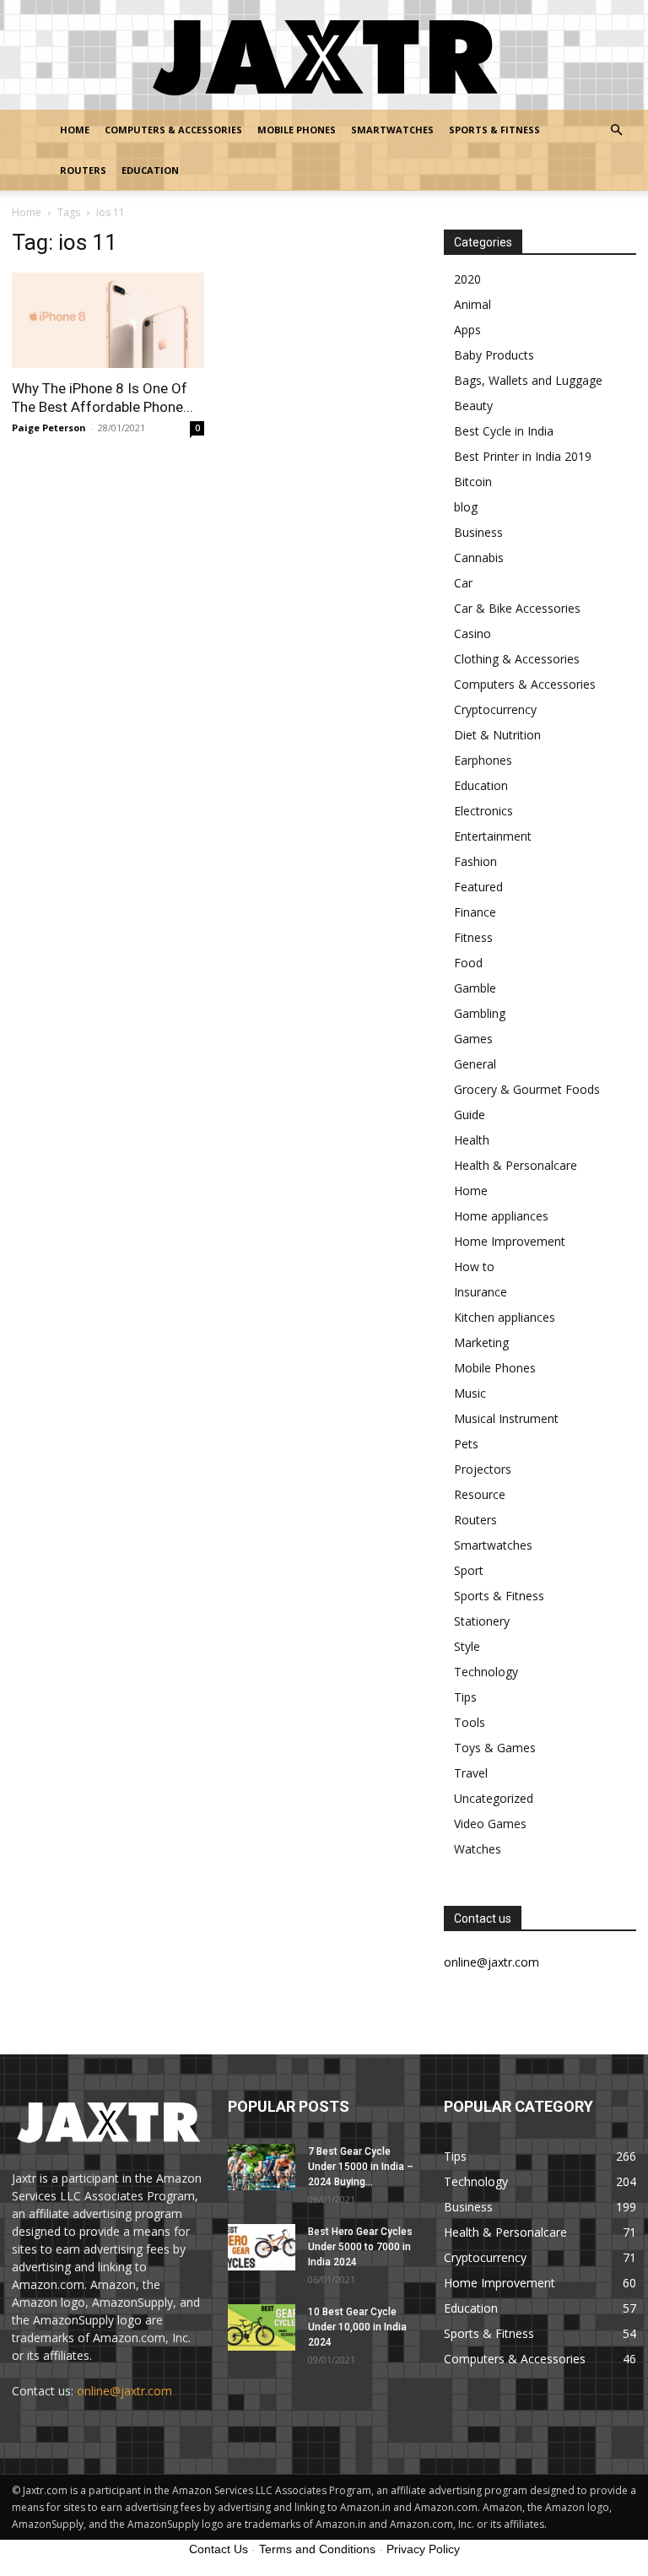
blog (466, 507)
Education (150, 170)
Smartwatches (392, 130)
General (475, 1064)
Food (468, 963)
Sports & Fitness (494, 130)
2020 (467, 279)
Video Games (490, 1824)
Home (75, 130)
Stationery (482, 1621)
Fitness (473, 937)
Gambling (480, 1013)
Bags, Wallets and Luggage (528, 380)
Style (467, 1646)
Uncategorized (494, 1798)
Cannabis (479, 557)
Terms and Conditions (317, 2549)
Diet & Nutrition (497, 735)
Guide (470, 1115)
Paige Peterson (49, 428)
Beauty (473, 406)
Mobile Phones (297, 130)
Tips (465, 1697)
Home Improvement (510, 1241)
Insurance (481, 1292)
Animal (472, 304)
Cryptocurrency (495, 709)
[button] (616, 130)
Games (473, 1039)
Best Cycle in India (504, 431)
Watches (478, 1849)
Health (472, 1140)
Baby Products (494, 355)
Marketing (481, 1342)
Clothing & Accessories (517, 659)
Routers (83, 170)
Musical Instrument (506, 1418)
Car (463, 583)
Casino (472, 633)
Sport (469, 1570)
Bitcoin (473, 482)
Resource (480, 1494)
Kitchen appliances (505, 1317)
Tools (470, 1722)
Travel (471, 1773)
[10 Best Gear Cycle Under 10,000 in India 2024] (262, 2327)
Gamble (475, 988)
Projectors (483, 1469)
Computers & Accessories (173, 130)
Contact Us (219, 2549)
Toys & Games (495, 1748)
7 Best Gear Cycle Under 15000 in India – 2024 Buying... (361, 2167)
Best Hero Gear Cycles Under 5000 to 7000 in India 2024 (360, 2247)
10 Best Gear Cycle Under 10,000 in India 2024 (357, 2327)
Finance (475, 912)
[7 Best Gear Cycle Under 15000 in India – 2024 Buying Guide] (262, 2167)
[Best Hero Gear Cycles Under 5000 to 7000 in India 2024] (262, 2247)
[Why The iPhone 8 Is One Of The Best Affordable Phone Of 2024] (108, 320)
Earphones (483, 760)
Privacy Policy (423, 2549)
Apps (467, 330)
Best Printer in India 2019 (523, 456)
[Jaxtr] (324, 56)
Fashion (475, 861)
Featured (478, 887)
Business (478, 532)
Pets (466, 1444)
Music (470, 1393)
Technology (486, 1672)
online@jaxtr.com (124, 2391)
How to (474, 1266)
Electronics (483, 811)
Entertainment (493, 836)
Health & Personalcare (516, 1165)
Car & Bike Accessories (517, 608)
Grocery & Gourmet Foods (527, 1089)
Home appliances (501, 1216)
